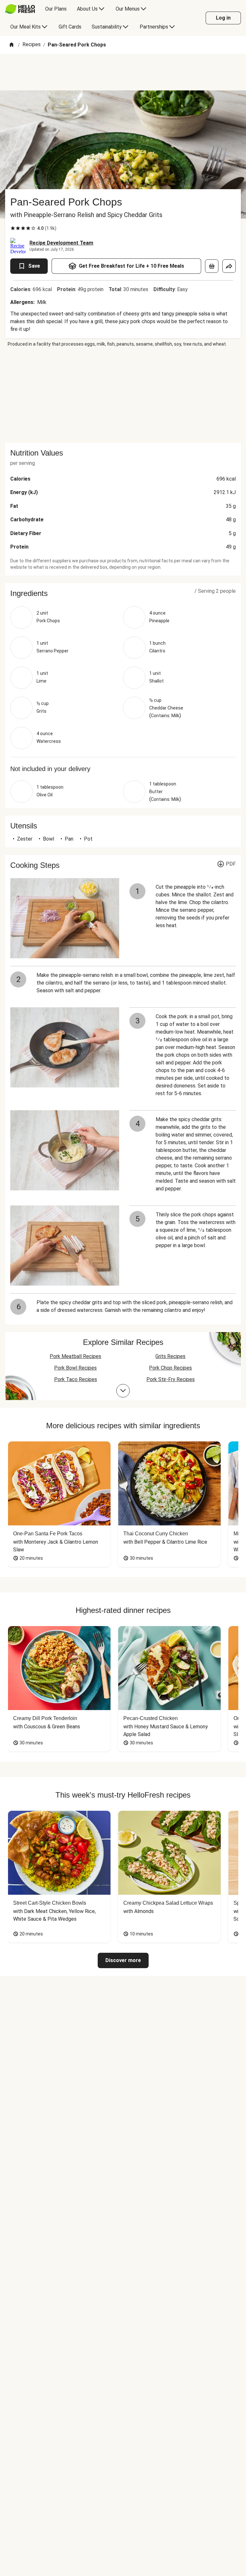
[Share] (229, 266)
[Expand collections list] (123, 1391)
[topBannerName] (123, 72)
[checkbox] (13, 228)
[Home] (12, 45)
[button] (123, 593)
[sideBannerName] (123, 395)
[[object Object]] (212, 266)
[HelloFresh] (20, 9)
